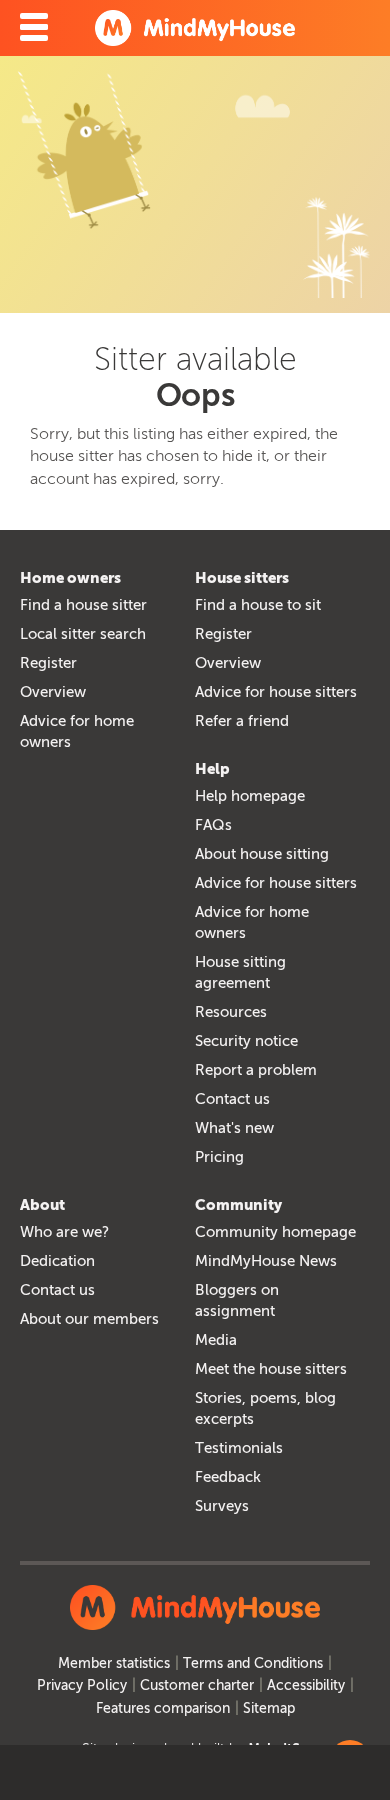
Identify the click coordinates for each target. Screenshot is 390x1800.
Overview (53, 692)
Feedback (228, 1477)
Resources (231, 1012)
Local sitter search (83, 634)
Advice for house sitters (276, 692)
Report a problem (256, 1070)
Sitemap (269, 1708)
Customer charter (197, 1685)
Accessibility (306, 1685)
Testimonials (239, 1448)
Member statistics (114, 1663)
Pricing (219, 1157)
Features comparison (163, 1708)
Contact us (232, 1099)
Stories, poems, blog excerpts (265, 1408)
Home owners (70, 578)
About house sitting (262, 854)
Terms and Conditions (253, 1663)
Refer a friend (242, 721)
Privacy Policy (82, 1685)
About (42, 1205)
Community (238, 1205)
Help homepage (250, 796)
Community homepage (275, 1232)
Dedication (57, 1261)
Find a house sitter (83, 605)
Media (216, 1340)
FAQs (213, 825)
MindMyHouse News (266, 1261)
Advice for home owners (77, 731)
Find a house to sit (258, 605)
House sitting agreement (240, 972)
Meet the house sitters (271, 1369)
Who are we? (64, 1232)
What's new (234, 1128)
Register (48, 663)
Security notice (246, 1041)
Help (212, 769)
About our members (89, 1319)
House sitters (242, 578)
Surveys (222, 1506)
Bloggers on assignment (237, 1300)
